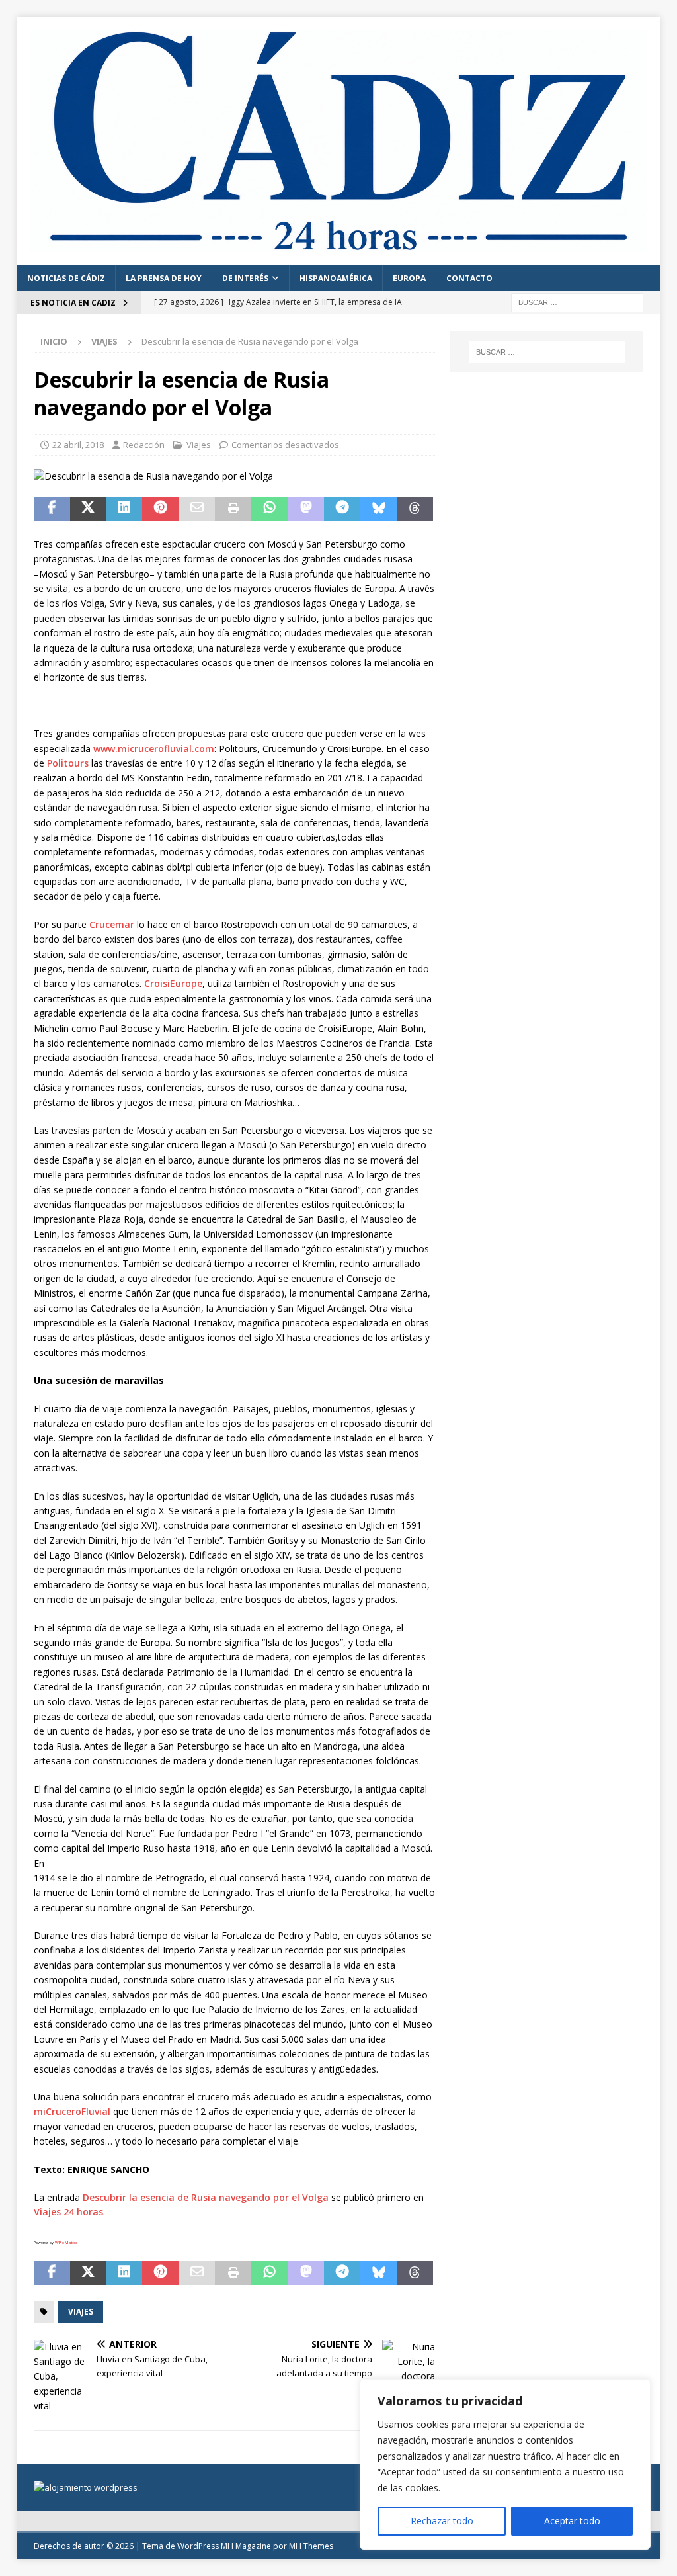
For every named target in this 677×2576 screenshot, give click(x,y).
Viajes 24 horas (68, 2212)
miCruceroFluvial (72, 2111)
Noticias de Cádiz (66, 278)
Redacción (144, 445)
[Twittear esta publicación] (88, 509)
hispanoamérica (336, 278)
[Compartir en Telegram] (342, 509)
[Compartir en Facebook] (52, 509)
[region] (505, 2464)
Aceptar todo (572, 2521)
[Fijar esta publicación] (160, 509)
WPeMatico (66, 2243)
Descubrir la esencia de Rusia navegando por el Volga (206, 2197)
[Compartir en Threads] (415, 509)
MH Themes (311, 2546)
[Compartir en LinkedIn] (124, 509)
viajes (81, 2312)
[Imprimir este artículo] (233, 509)
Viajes (199, 445)
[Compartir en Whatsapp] (269, 509)
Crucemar (112, 924)
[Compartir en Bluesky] (378, 509)
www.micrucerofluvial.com (154, 749)
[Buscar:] (577, 301)
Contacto (469, 278)
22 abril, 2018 (78, 445)
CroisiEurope (173, 983)
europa (409, 278)
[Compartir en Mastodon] (306, 509)
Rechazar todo (442, 2521)
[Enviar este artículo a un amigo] (197, 509)
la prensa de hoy (164, 278)
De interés (245, 278)
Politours (68, 763)
